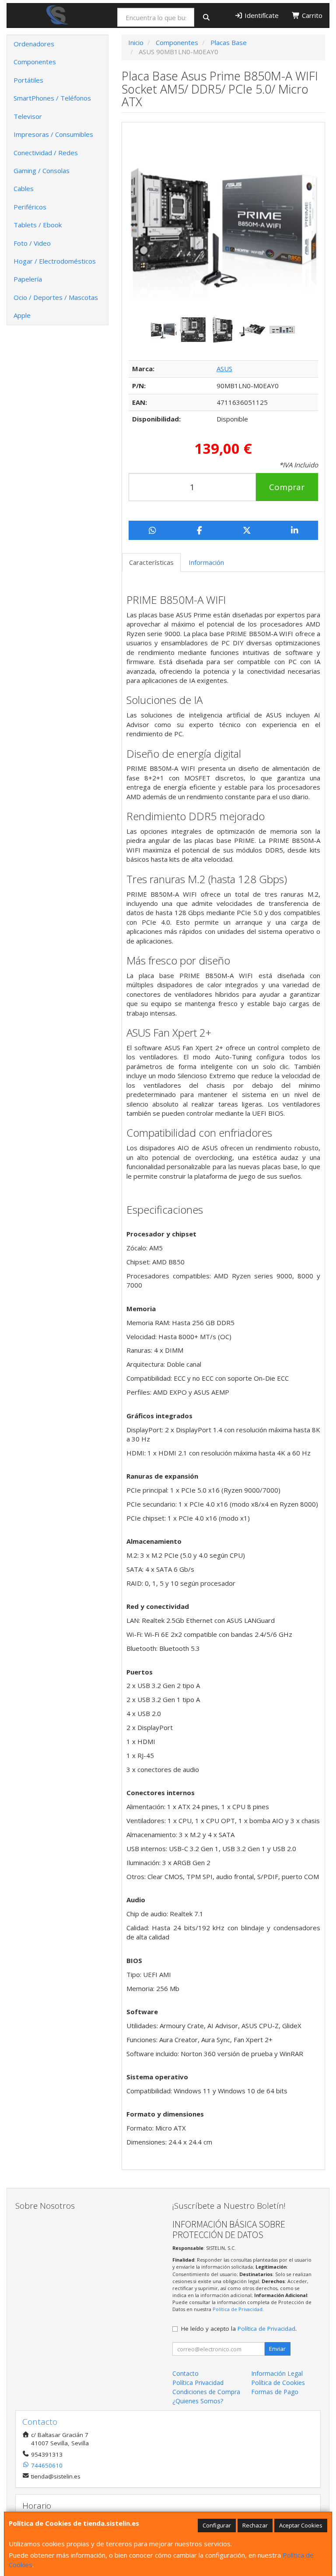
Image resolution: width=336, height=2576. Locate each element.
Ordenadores (34, 44)
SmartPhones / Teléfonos (52, 98)
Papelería (28, 279)
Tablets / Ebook (38, 225)
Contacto (185, 2373)
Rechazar (255, 2525)
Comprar (287, 487)
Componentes (35, 62)
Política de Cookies (278, 2383)
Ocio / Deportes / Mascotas (56, 297)
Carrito (311, 15)
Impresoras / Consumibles (53, 134)
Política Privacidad (198, 2383)
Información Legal (277, 2373)
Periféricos (30, 207)
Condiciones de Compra (206, 2392)
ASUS (224, 369)
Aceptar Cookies (301, 2525)
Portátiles (28, 80)
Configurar (217, 2525)
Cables (24, 188)
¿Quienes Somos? (198, 2401)
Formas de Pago (275, 2392)
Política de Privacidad (238, 2309)
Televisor (28, 116)
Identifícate (261, 15)
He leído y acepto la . (239, 2329)
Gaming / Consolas (42, 171)
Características (151, 562)
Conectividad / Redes (46, 153)
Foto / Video (32, 243)
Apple (22, 315)
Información (206, 562)
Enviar (277, 2349)
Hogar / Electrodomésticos (55, 261)
